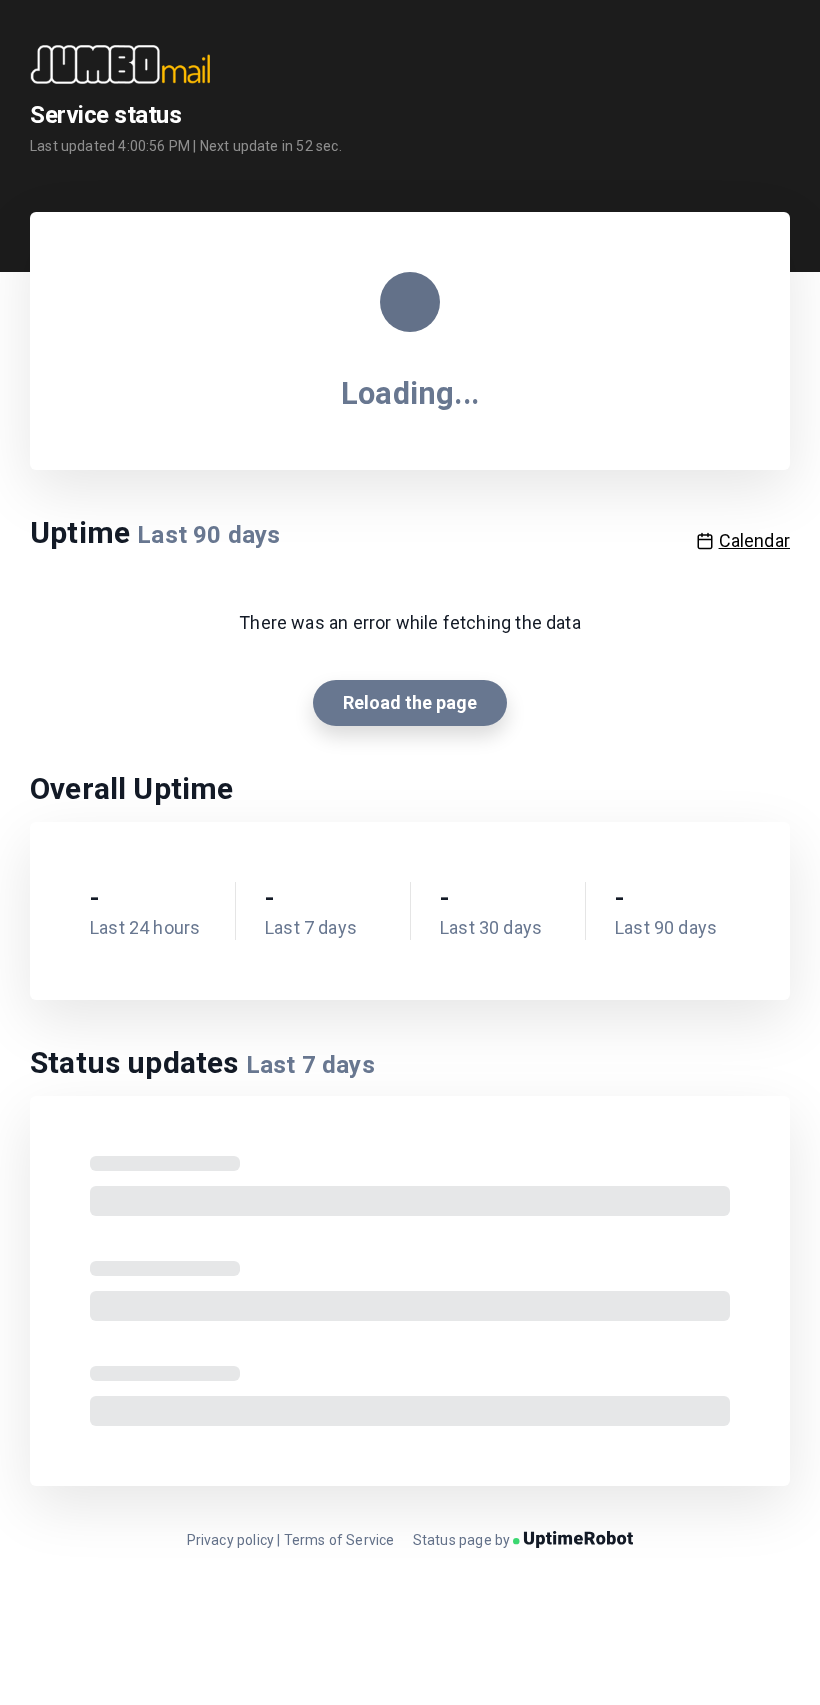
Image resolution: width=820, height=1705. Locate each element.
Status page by (463, 1540)
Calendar (754, 540)
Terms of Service (339, 1540)
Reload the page (410, 702)
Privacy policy (231, 1540)
